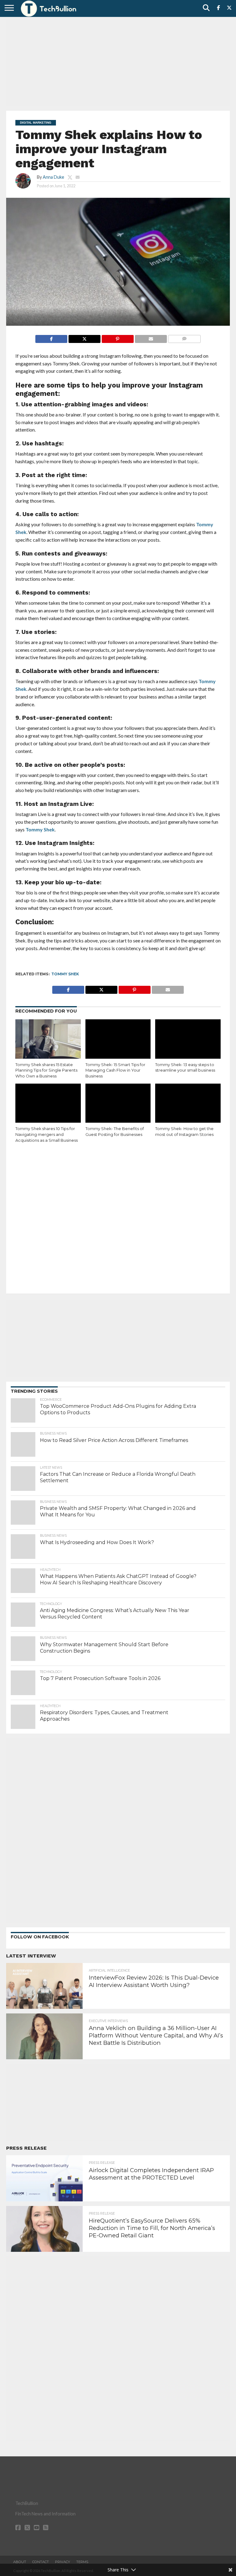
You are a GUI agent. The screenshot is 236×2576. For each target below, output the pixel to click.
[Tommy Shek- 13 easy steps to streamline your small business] (188, 1039)
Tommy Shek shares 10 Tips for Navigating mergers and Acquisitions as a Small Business (47, 1134)
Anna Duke (53, 177)
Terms (82, 2562)
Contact (41, 2562)
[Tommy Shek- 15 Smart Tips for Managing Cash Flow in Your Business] (118, 1039)
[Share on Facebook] (51, 337)
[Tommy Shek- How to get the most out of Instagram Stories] (188, 1103)
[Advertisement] (118, 63)
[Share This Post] (84, 337)
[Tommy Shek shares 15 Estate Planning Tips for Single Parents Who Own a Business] (48, 1039)
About (20, 2562)
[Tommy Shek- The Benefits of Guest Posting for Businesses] (118, 1103)
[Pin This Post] (118, 337)
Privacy (63, 2562)
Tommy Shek (40, 829)
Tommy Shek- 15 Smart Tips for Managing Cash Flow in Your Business (115, 1070)
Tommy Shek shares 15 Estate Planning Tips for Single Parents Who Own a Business (46, 1070)
